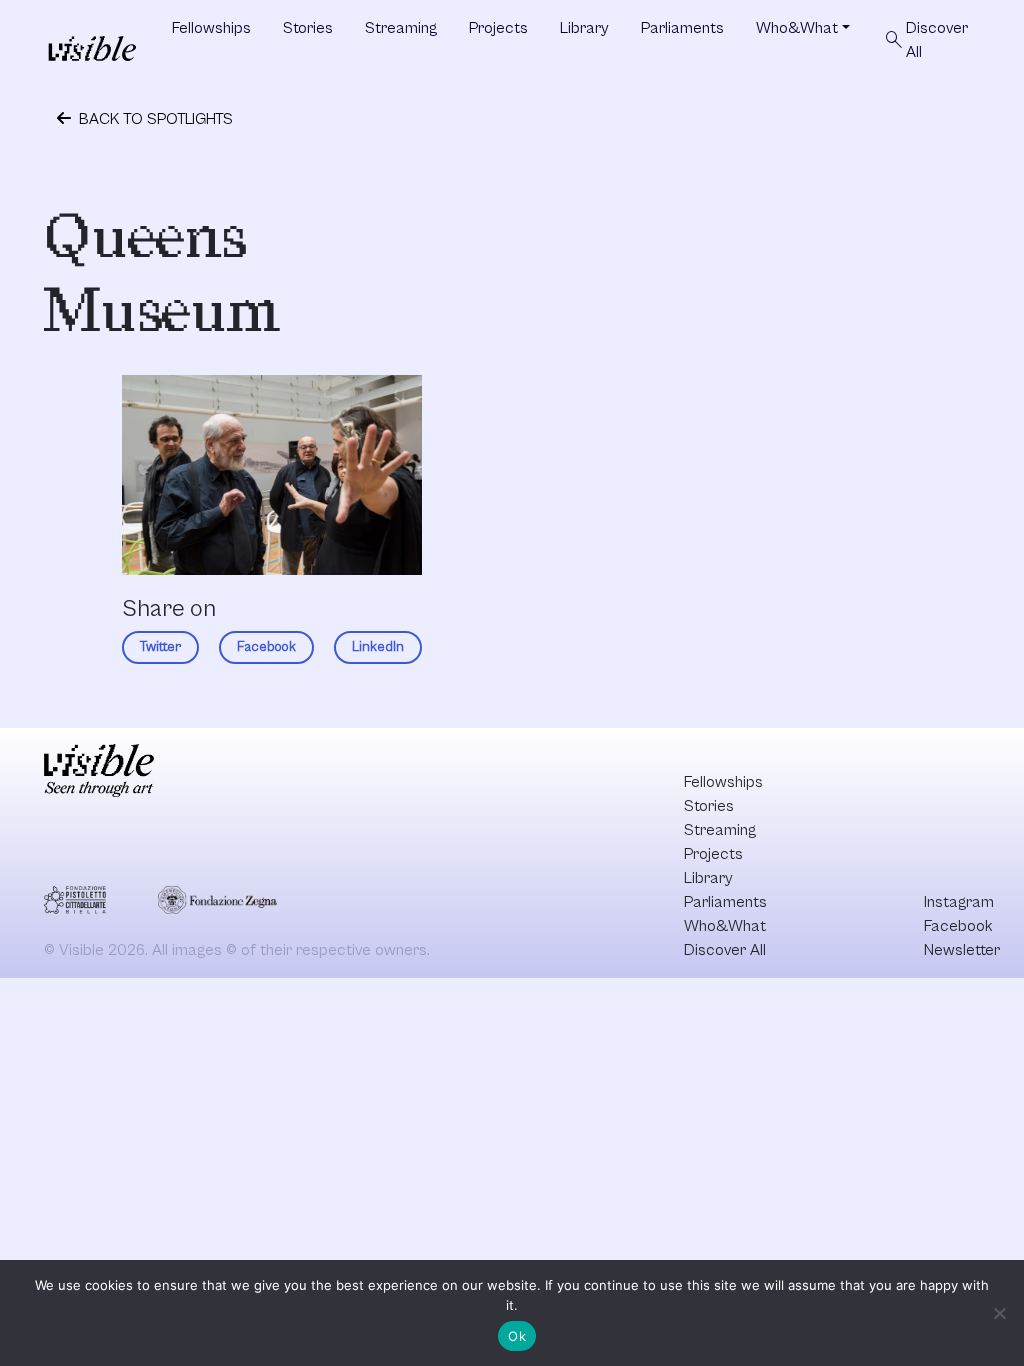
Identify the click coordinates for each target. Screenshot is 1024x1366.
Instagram (959, 902)
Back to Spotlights (154, 119)
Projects (498, 28)
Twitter (160, 647)
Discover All (925, 40)
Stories (308, 28)
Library (584, 28)
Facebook (266, 647)
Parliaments (682, 28)
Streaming (401, 28)
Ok (517, 1336)
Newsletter (962, 950)
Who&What (797, 28)
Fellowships (211, 28)
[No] (999, 1313)
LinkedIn (378, 647)
